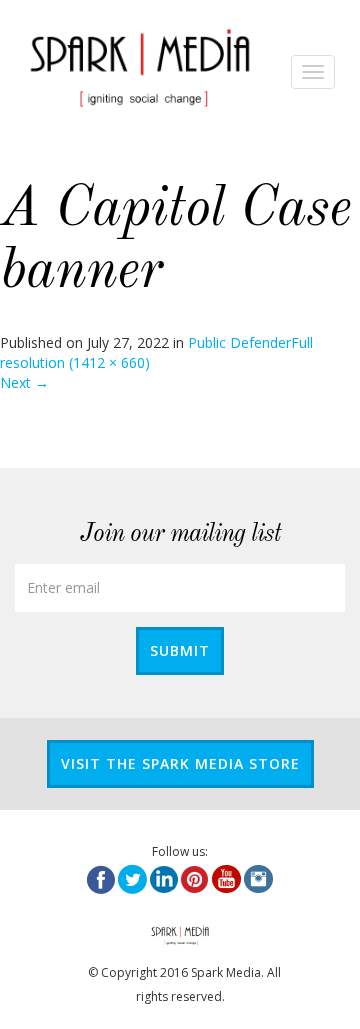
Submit (180, 650)
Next (24, 382)
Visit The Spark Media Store (180, 763)
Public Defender (239, 342)
